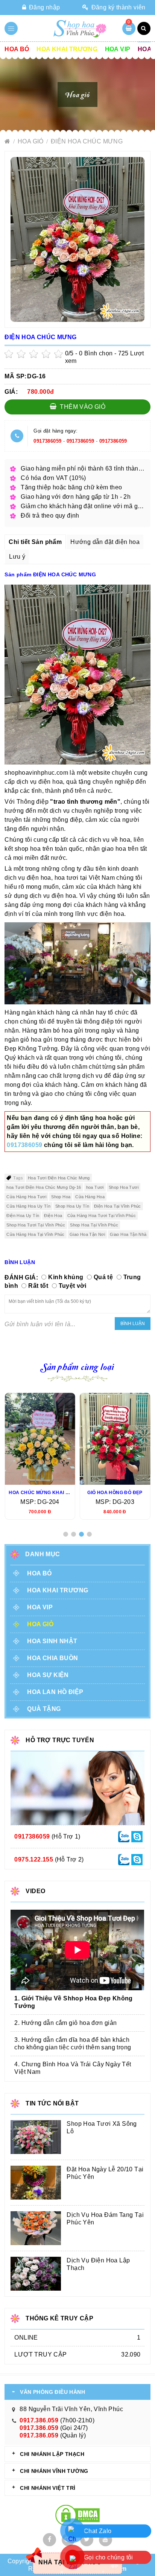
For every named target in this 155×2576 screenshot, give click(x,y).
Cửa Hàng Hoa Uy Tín (28, 1206)
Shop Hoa (61, 1197)
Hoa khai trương (67, 49)
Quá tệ (103, 1277)
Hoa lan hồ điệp (55, 1692)
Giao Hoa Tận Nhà (128, 1234)
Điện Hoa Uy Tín (23, 1216)
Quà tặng (44, 1709)
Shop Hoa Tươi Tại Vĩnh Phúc (36, 1225)
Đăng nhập (43, 7)
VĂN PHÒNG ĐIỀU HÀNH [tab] (52, 2392)
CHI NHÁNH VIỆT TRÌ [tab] (48, 2488)
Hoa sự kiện (48, 1675)
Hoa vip (118, 49)
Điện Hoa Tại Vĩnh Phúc (118, 1206)
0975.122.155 (34, 1859)
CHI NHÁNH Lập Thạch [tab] (52, 2454)
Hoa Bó (17, 49)
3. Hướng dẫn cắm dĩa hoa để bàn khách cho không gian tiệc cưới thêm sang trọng (73, 2044)
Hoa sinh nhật (52, 1641)
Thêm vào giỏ (82, 407)
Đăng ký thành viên (118, 7)
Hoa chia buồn (52, 1658)
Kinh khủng (66, 1277)
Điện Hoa (53, 1216)
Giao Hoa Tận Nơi (87, 1234)
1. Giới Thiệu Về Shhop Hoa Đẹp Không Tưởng (73, 2002)
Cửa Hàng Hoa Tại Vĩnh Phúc (35, 1234)
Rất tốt (38, 1286)
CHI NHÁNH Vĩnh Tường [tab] (54, 2471)
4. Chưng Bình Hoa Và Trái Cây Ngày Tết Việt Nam (73, 2068)
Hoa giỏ (31, 141)
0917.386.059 (39, 2420)
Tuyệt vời (73, 1286)
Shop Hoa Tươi (124, 1187)
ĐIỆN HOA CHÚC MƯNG (87, 141)
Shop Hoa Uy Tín (72, 1206)
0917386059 (47, 441)
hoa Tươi (95, 1187)
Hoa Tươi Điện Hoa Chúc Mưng (59, 1178)
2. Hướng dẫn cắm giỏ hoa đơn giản (65, 2023)
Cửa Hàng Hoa (90, 1197)
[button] (66, 1534)
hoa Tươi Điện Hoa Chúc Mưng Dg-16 (44, 1187)
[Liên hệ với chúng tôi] (124, 1836)
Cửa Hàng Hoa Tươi (26, 1197)
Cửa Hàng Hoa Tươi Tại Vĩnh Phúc (102, 1216)
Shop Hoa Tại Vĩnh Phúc (94, 1225)
